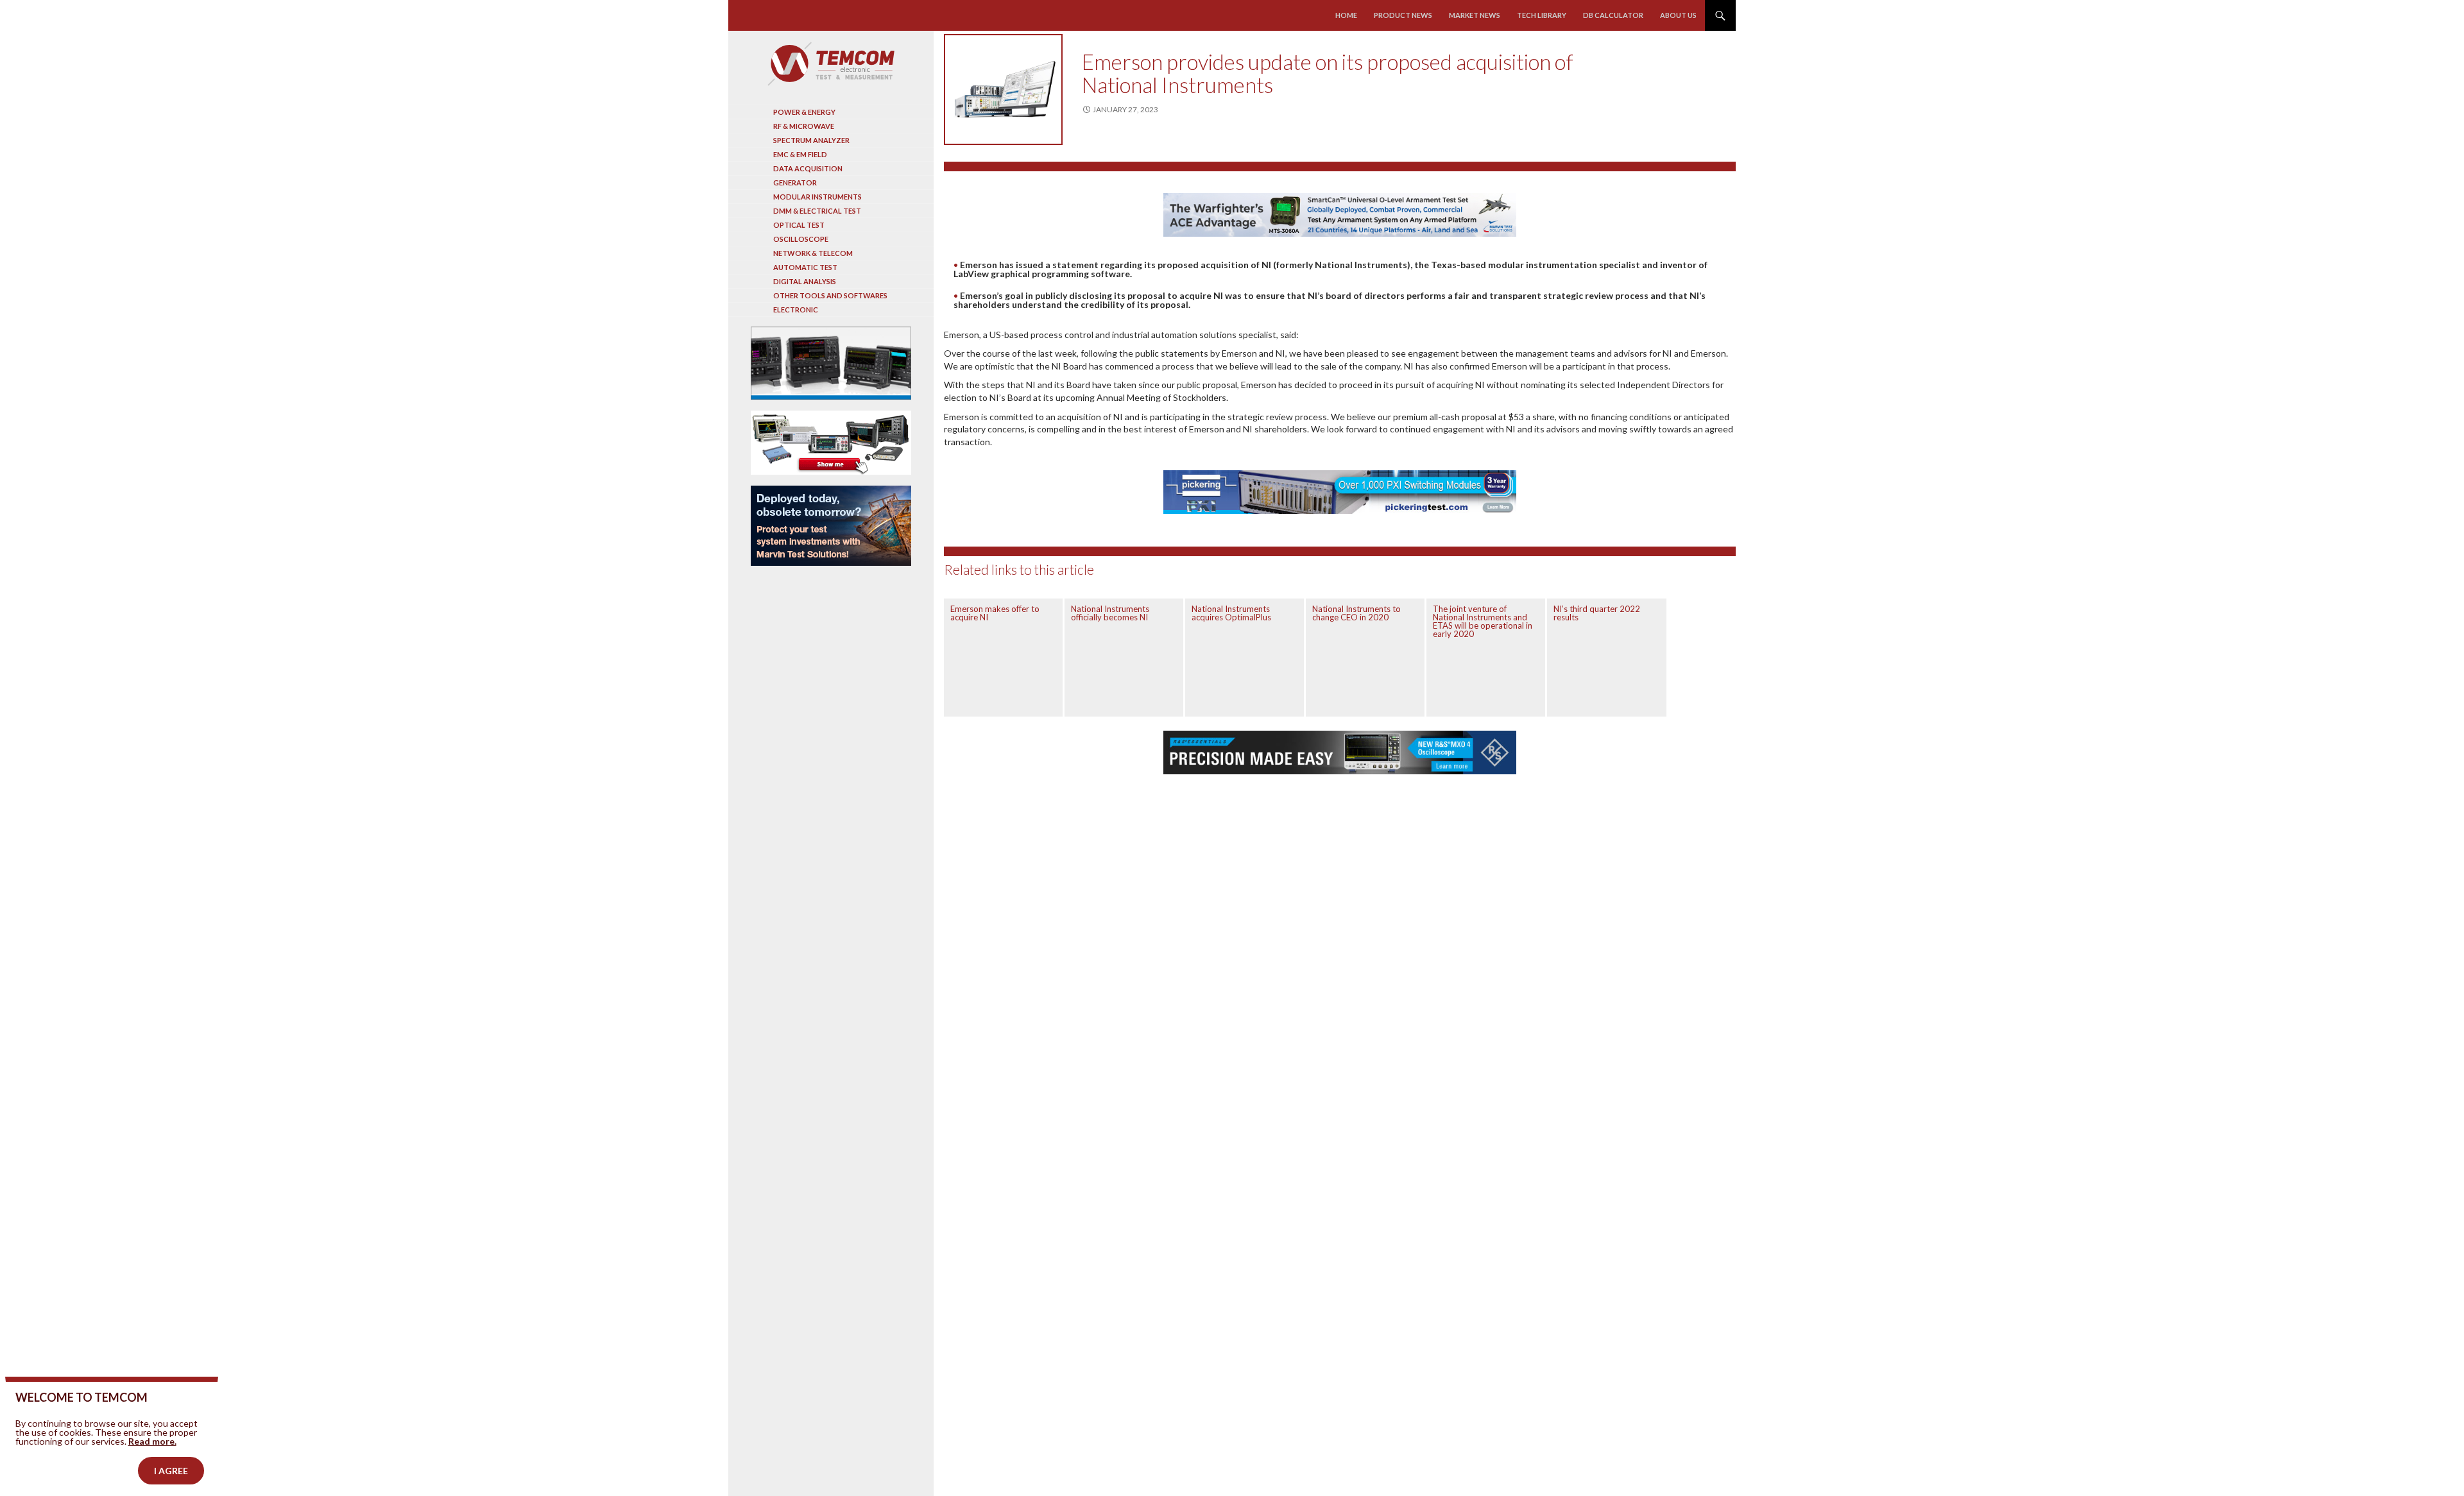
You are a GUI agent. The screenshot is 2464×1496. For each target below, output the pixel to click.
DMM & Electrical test (817, 211)
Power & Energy (804, 112)
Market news (1475, 15)
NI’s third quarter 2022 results (1597, 613)
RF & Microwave (804, 126)
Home (1346, 15)
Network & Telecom (813, 253)
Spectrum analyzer (811, 140)
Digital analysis (805, 281)
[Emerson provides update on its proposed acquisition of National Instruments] (1003, 89)
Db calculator (1613, 15)
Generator (795, 183)
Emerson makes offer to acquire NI (995, 613)
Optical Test (799, 225)
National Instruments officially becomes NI (1110, 613)
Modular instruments (817, 197)
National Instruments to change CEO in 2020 (1356, 613)
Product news (1403, 15)
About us (1678, 15)
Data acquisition (808, 168)
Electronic (796, 310)
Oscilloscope (801, 239)
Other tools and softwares (830, 295)
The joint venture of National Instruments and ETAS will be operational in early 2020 (1483, 621)
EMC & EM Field (800, 154)
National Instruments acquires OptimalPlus (1231, 613)
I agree (171, 1471)
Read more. (152, 1441)
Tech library (1542, 15)
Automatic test (805, 267)
